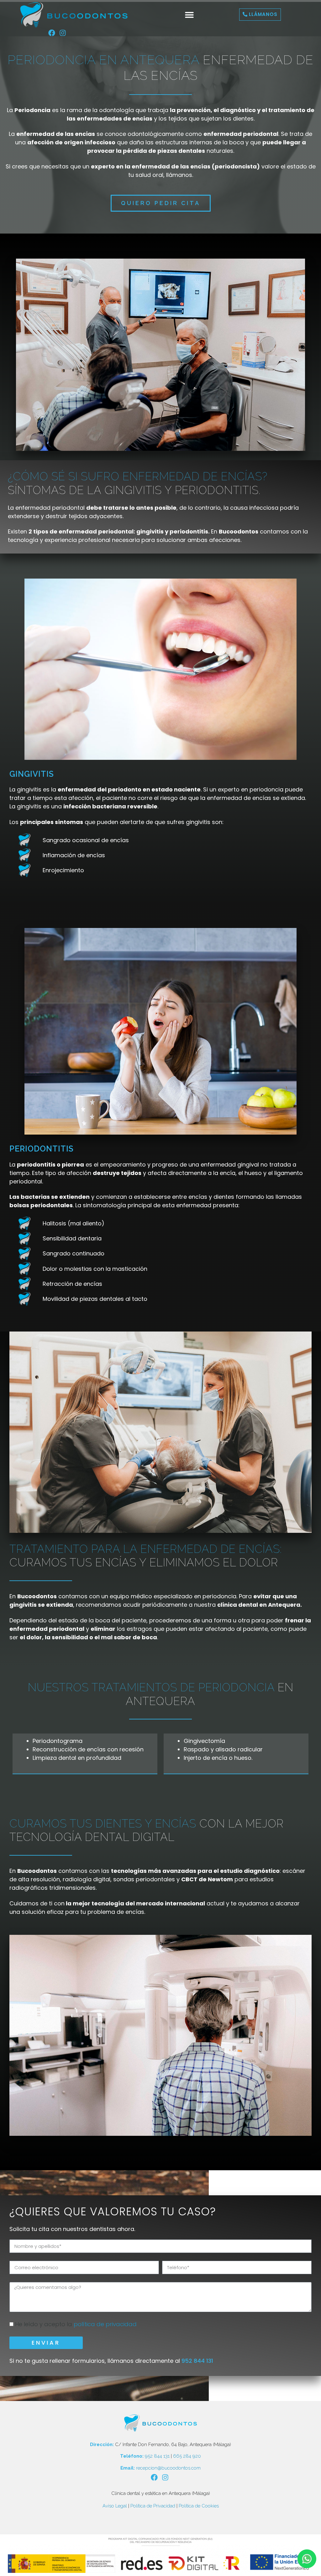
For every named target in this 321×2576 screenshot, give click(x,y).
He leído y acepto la (76, 2324)
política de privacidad (104, 2324)
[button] (189, 15)
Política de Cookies (199, 2506)
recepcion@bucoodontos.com (168, 2468)
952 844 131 (197, 2361)
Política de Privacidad (153, 2506)
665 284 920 (187, 2456)
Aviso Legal (115, 2506)
